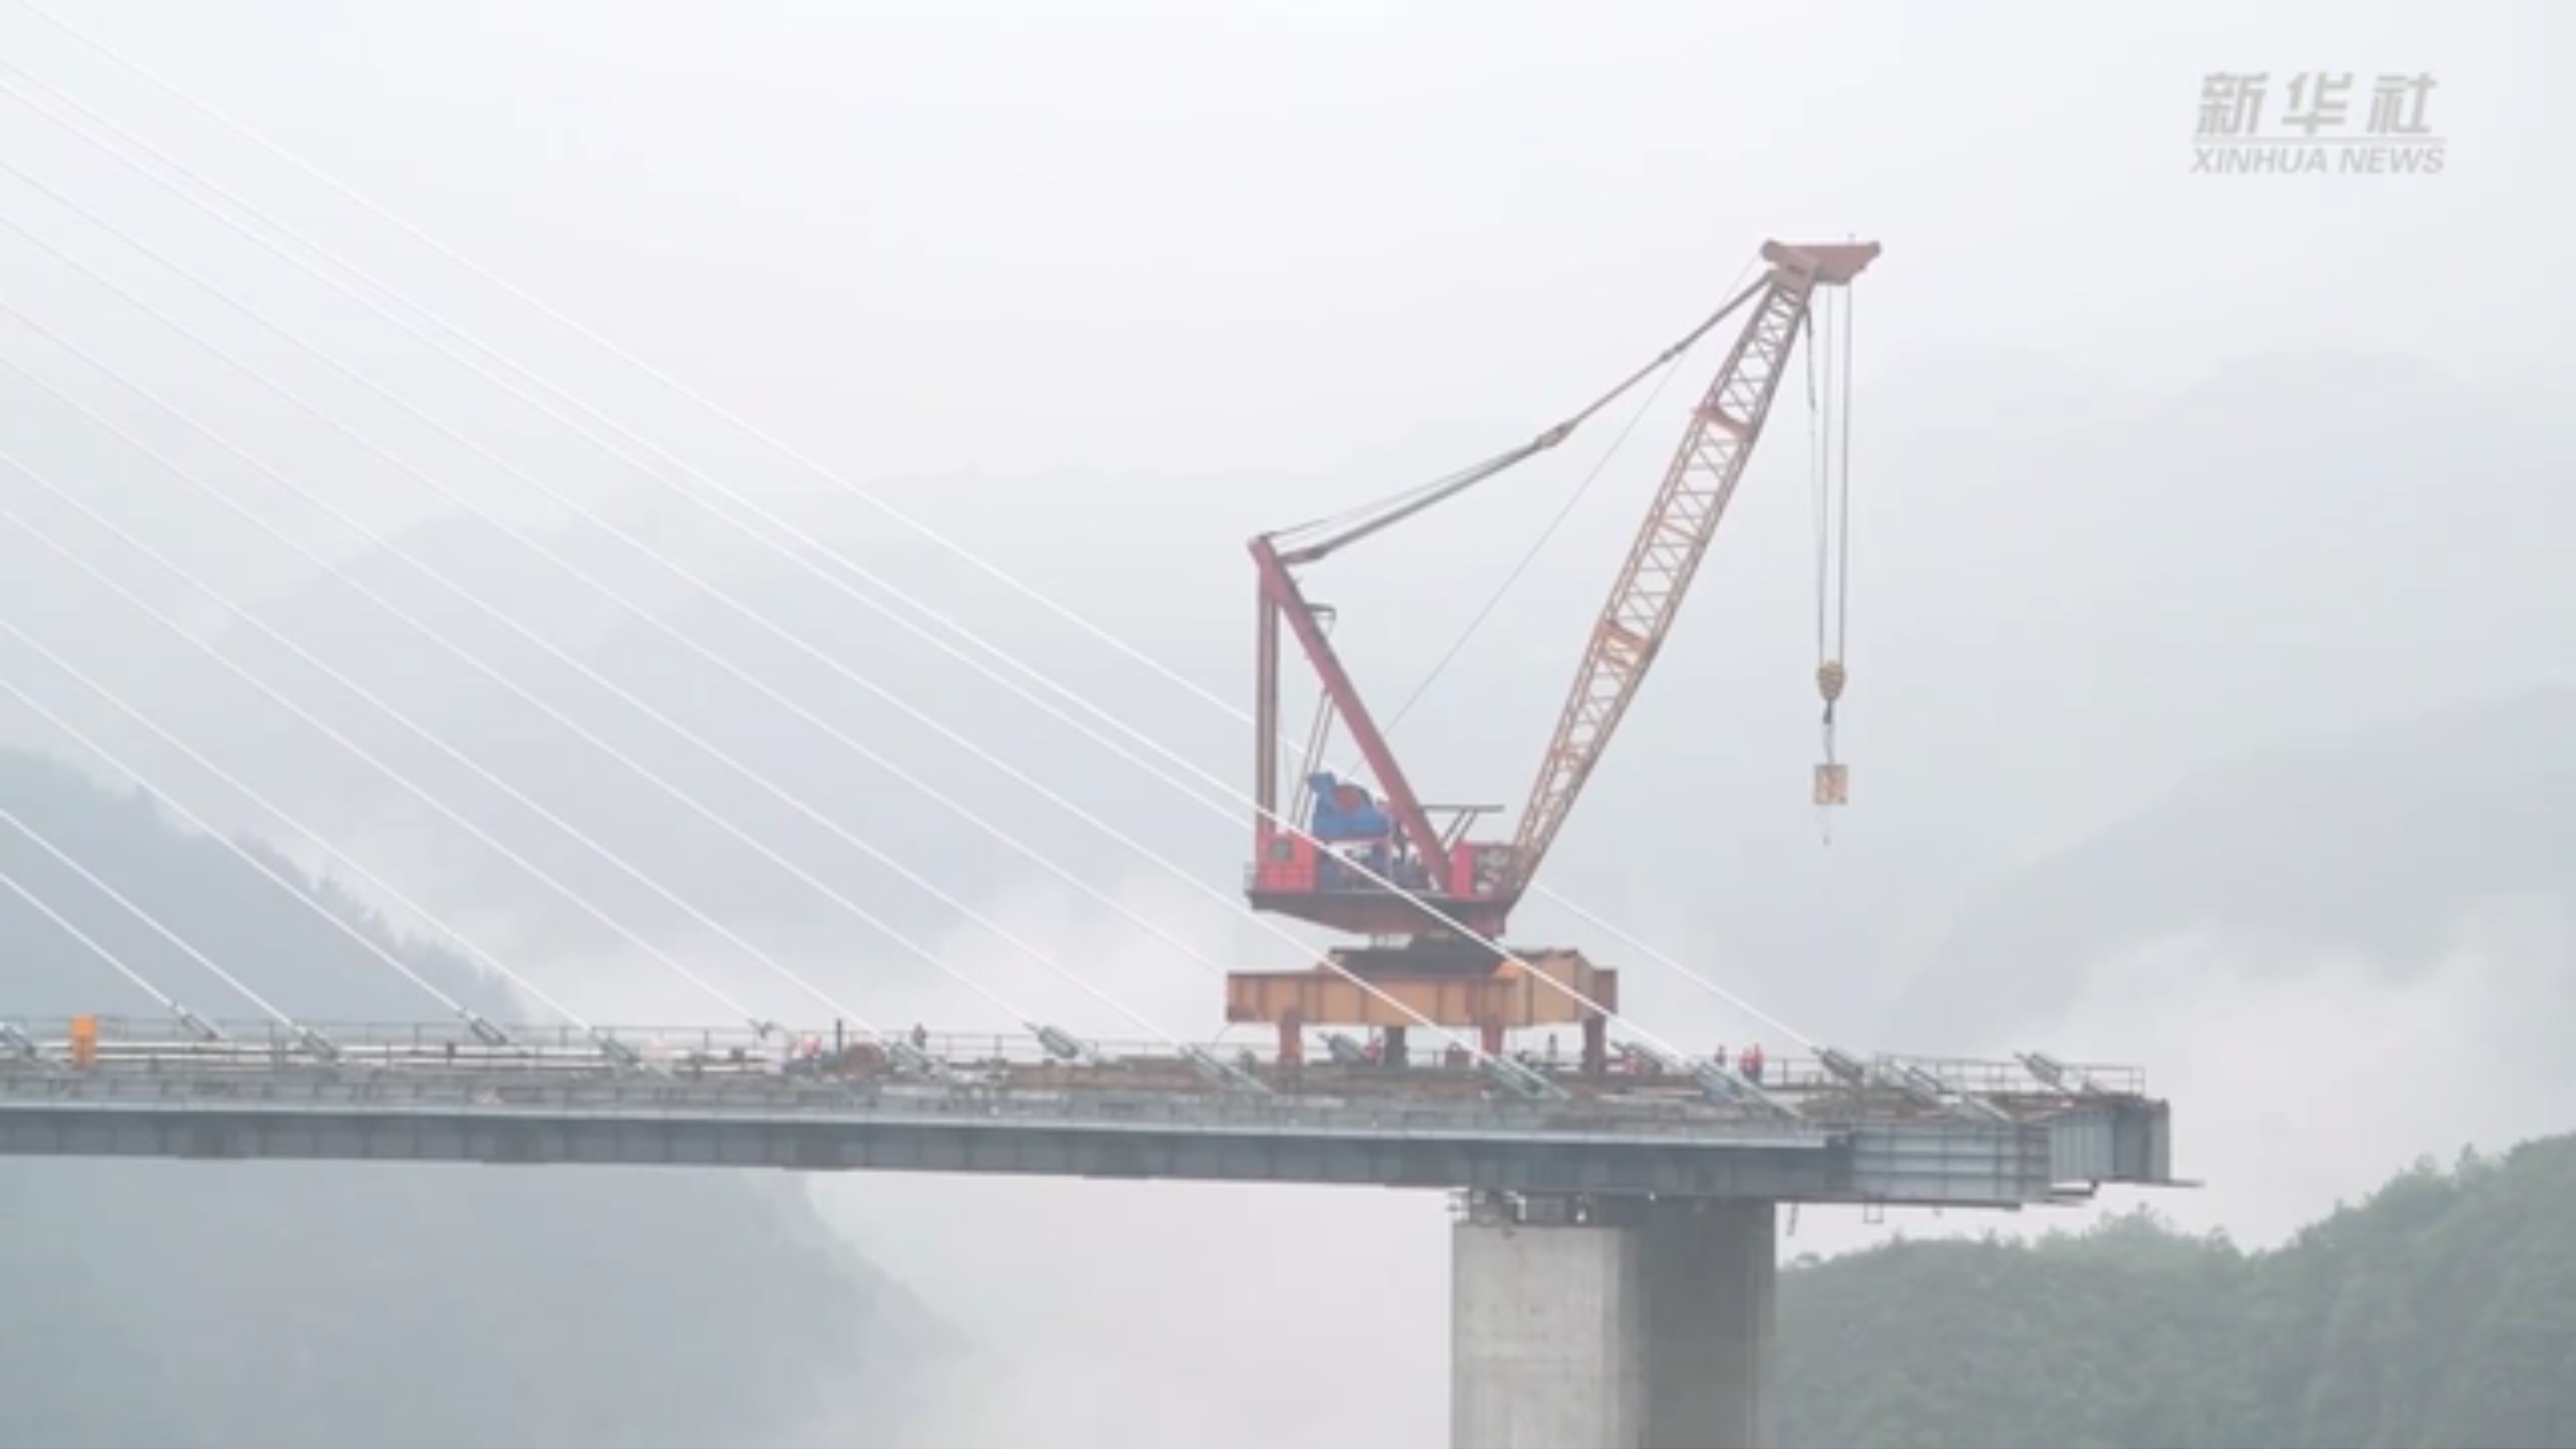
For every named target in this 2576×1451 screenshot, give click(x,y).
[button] (11, 1438)
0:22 (35, 1437)
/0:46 (53, 1437)
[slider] (2529, 1437)
